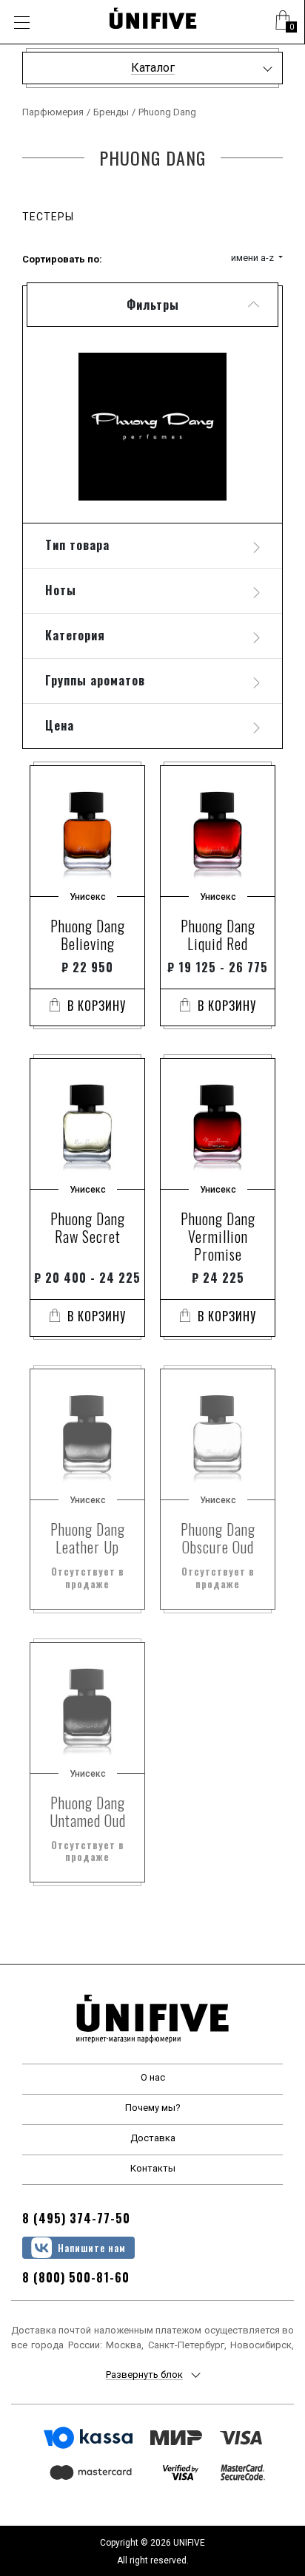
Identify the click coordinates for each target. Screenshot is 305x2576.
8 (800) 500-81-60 (76, 2277)
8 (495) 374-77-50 (76, 2218)
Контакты (153, 2168)
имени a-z (254, 258)
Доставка (153, 2138)
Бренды (111, 112)
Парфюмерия (53, 112)
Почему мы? (153, 2108)
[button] (283, 22)
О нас (153, 2077)
